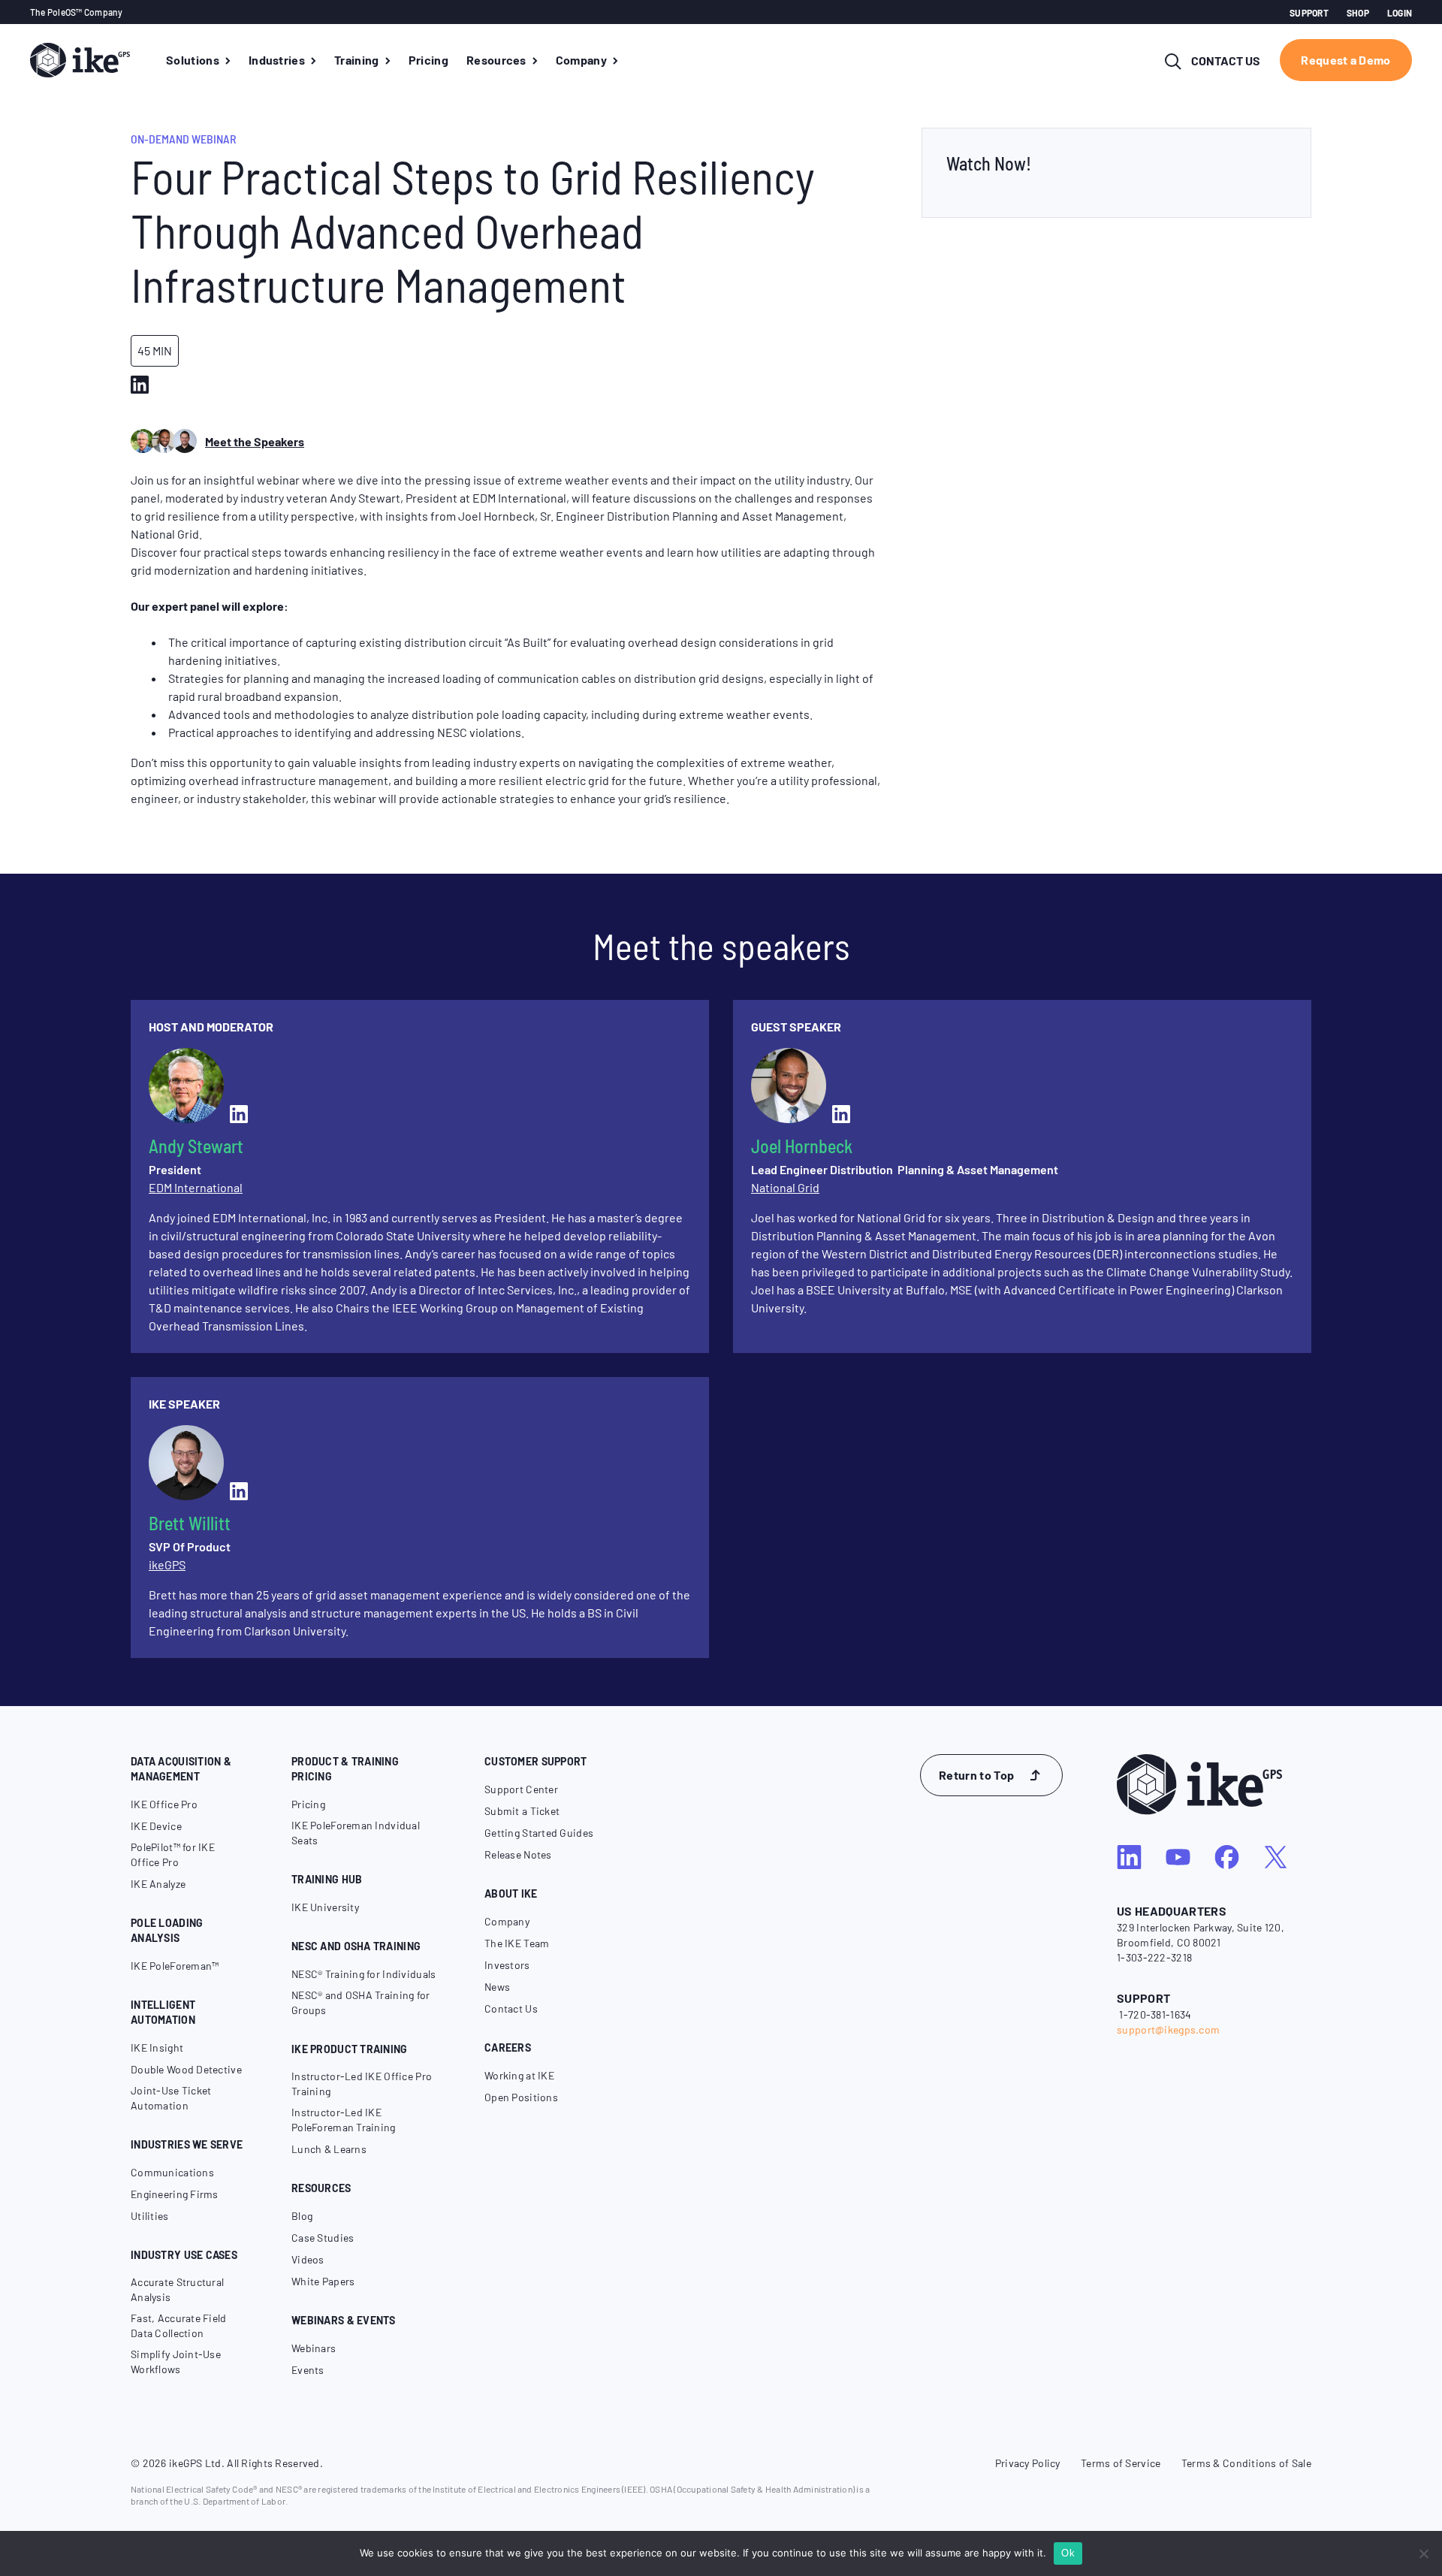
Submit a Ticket (522, 1811)
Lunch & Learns (329, 2149)
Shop (1358, 13)
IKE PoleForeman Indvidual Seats (356, 1833)
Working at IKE (519, 2075)
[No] (1423, 2553)
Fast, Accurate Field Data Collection (179, 2325)
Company (507, 1921)
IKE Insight (157, 2048)
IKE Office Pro (164, 1804)
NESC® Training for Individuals (364, 1974)
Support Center (521, 1789)
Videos (308, 2259)
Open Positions (521, 2097)
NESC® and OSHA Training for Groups (361, 2002)
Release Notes (518, 1854)
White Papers (323, 2281)
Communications (172, 2172)
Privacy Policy (1028, 2463)
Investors (507, 1965)
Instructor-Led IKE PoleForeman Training (344, 2120)
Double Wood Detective (186, 2069)
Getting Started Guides (539, 1833)
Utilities (150, 2216)
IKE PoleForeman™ (175, 1966)
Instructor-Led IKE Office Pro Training (362, 2084)
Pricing (308, 1804)
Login (1400, 13)
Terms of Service (1121, 2463)
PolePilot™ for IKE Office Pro (173, 1854)
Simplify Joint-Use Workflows (176, 2362)
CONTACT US (1226, 60)
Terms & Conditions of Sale (1246, 2463)
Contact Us (511, 2008)
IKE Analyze (158, 1884)
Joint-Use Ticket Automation (171, 2098)
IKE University (325, 1907)
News (497, 1987)
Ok (1068, 2553)
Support (1309, 13)
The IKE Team (517, 1943)
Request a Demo (1345, 60)
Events (308, 2370)
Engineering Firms (175, 2194)
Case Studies (323, 2238)
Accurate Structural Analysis (177, 2289)
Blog (302, 2216)
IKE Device (156, 1826)
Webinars (314, 2348)
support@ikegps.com (1168, 2029)
